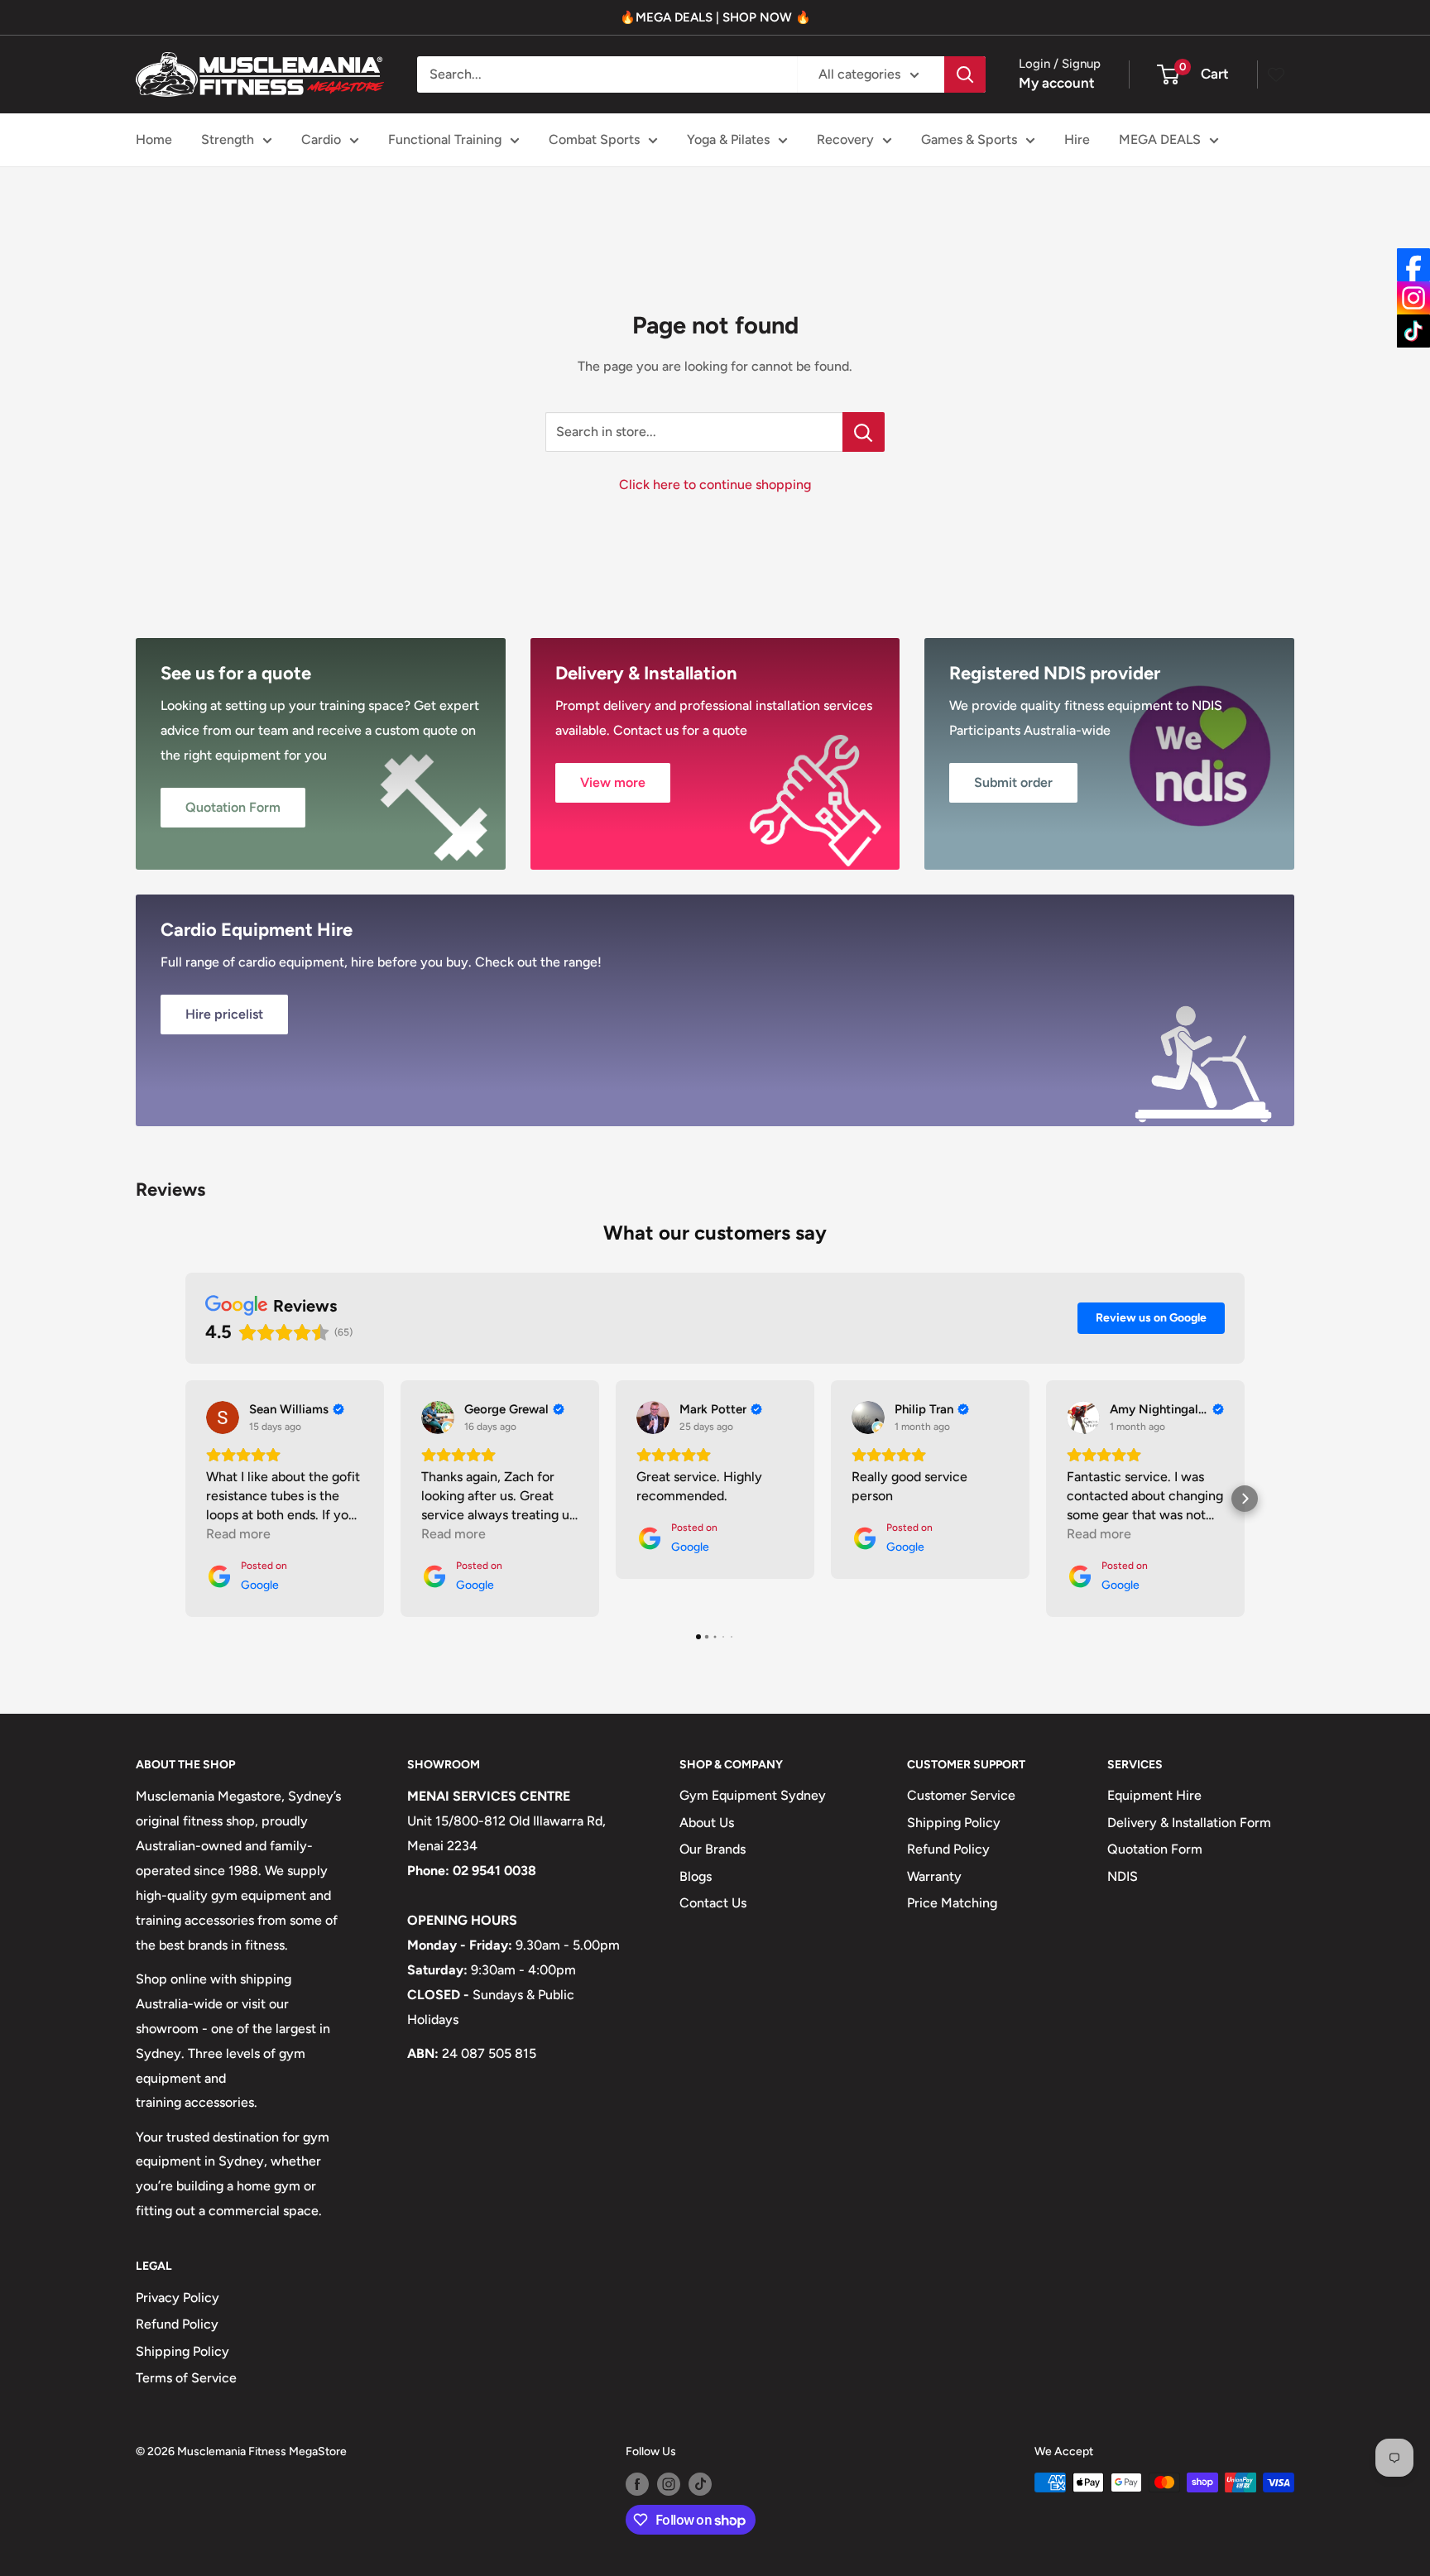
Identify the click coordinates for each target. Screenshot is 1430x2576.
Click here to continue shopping (715, 484)
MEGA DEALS (1160, 139)
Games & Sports (969, 139)
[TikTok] (1413, 331)
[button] (185, 1499)
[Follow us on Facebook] (637, 2484)
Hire (1077, 139)
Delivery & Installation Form (1189, 1823)
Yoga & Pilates (728, 139)
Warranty (934, 1876)
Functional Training (445, 139)
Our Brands (713, 1849)
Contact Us (713, 1903)
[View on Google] (223, 1418)
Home (154, 139)
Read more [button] (238, 1534)
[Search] (965, 74)
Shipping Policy (954, 1823)
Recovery (845, 139)
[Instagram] (1413, 298)
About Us (707, 1823)
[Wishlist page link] (1276, 74)
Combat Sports (594, 139)
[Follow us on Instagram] (669, 2484)
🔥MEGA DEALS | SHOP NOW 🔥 (715, 17)
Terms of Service (186, 2378)
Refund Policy (948, 1849)
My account (1057, 83)
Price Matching (952, 1903)
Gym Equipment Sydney (753, 1795)
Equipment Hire (1154, 1795)
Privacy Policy (178, 2298)
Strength (228, 139)
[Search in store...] (864, 432)
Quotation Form (1155, 1849)
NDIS (1123, 1876)
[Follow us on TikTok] (700, 2484)
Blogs (696, 1876)
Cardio (321, 139)
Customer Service (961, 1795)
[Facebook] (1413, 265)
